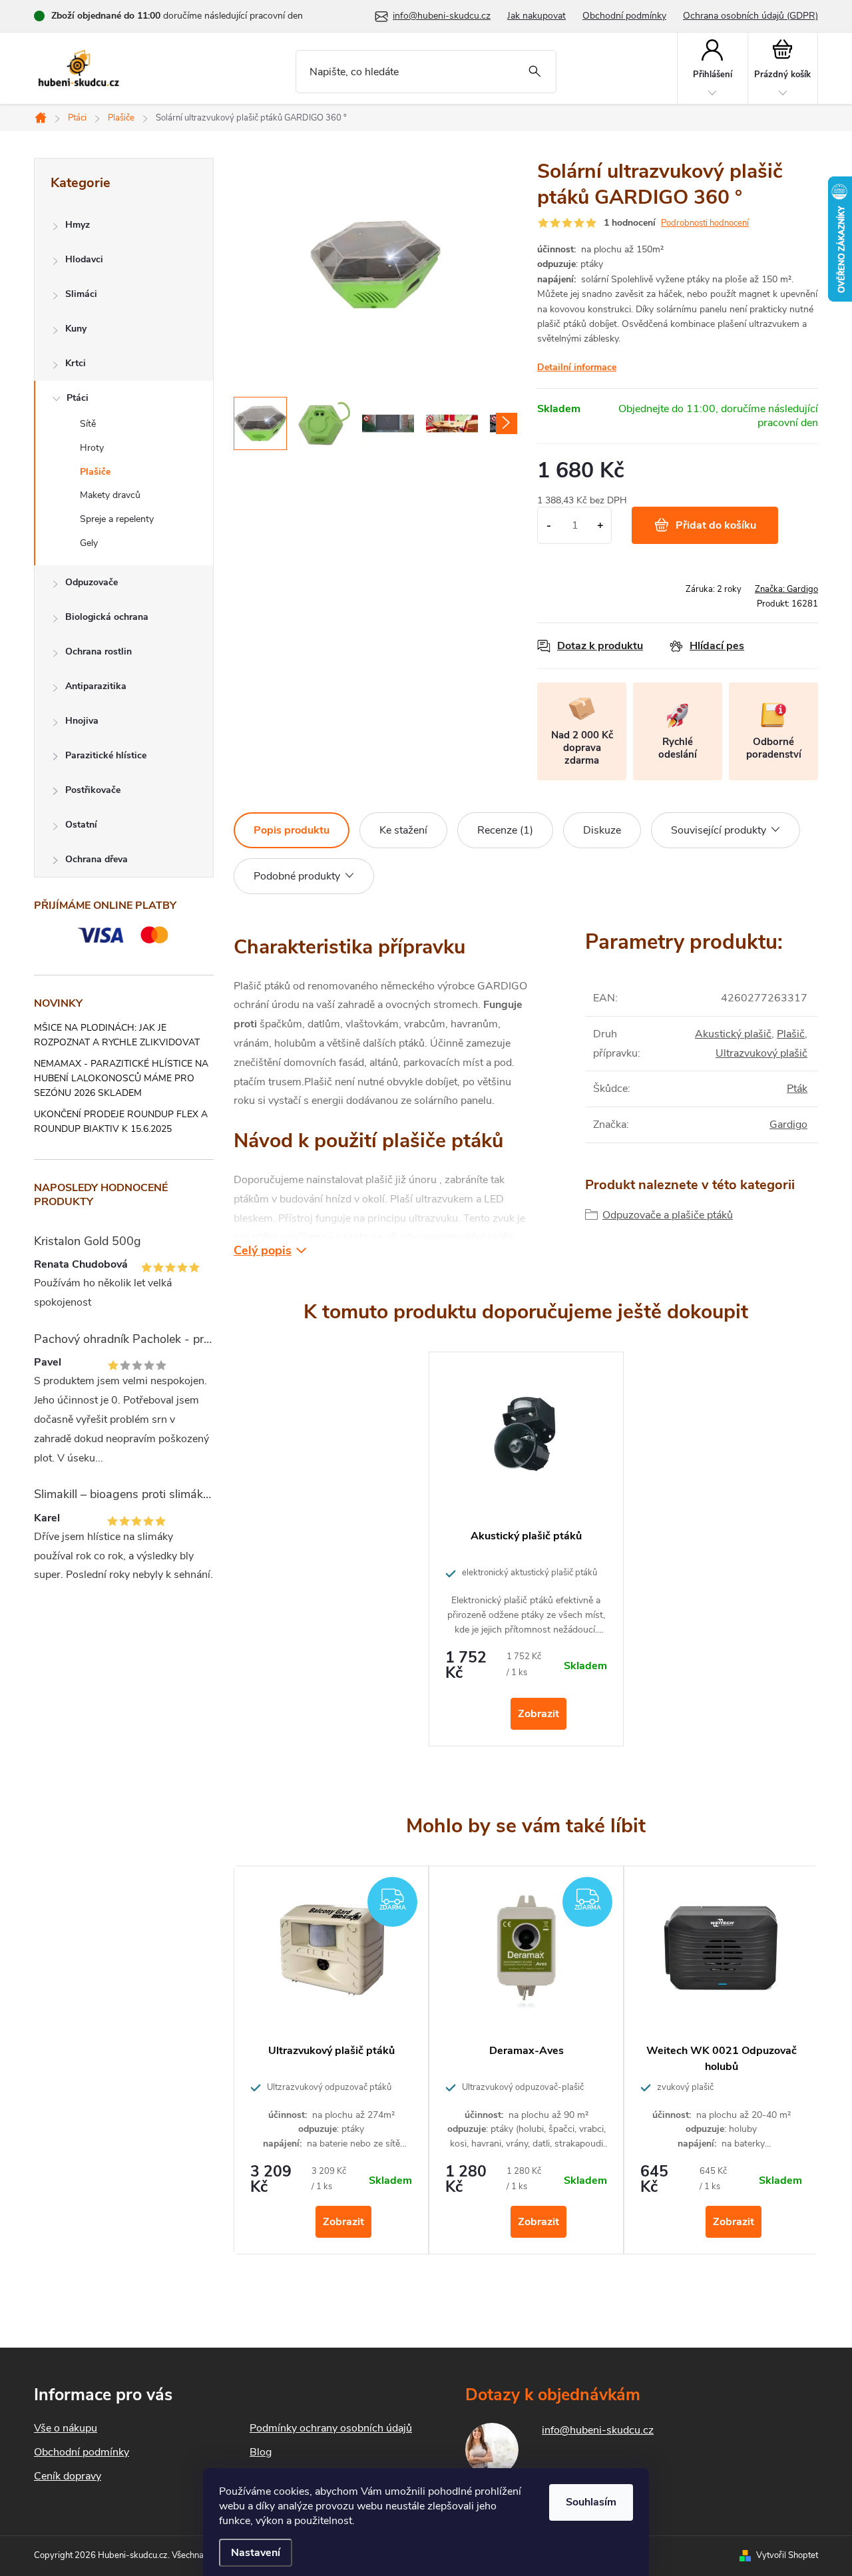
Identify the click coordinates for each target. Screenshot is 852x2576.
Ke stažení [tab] (403, 830)
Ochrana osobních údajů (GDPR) (750, 16)
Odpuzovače (92, 582)
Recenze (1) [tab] (505, 830)
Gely (89, 543)
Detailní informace (577, 367)
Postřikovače (93, 790)
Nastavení (256, 2553)
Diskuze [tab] (602, 830)
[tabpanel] (526, 1549)
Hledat (535, 72)
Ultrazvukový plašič (761, 1053)
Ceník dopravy (68, 2476)
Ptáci (78, 398)
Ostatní (81, 825)
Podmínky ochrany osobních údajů (331, 2428)
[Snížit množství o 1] (549, 525)
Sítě (88, 424)
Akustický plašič (733, 1034)
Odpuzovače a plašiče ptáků (668, 1215)
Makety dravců (110, 495)
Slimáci (81, 294)
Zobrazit (538, 1714)
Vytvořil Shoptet (787, 2555)
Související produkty (719, 830)
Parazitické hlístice (106, 755)
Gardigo (788, 1125)
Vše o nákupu (66, 2428)
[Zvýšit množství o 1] (600, 525)
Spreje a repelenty (117, 519)
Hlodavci (84, 259)
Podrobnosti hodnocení (705, 223)
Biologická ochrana (107, 617)
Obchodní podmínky (624, 16)
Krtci (76, 363)
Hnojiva (82, 721)
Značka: (786, 589)
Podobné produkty (297, 876)
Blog (261, 2452)
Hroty (92, 448)
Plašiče (95, 472)
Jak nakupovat (536, 16)
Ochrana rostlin (99, 651)
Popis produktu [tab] (292, 830)
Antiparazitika (96, 686)
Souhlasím (591, 2502)
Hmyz (78, 225)
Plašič (791, 1034)
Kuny (76, 329)
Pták (797, 1089)
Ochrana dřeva (97, 859)
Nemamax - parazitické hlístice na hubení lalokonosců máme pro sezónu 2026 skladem (121, 1078)
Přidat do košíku (716, 525)
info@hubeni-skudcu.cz (598, 2430)
